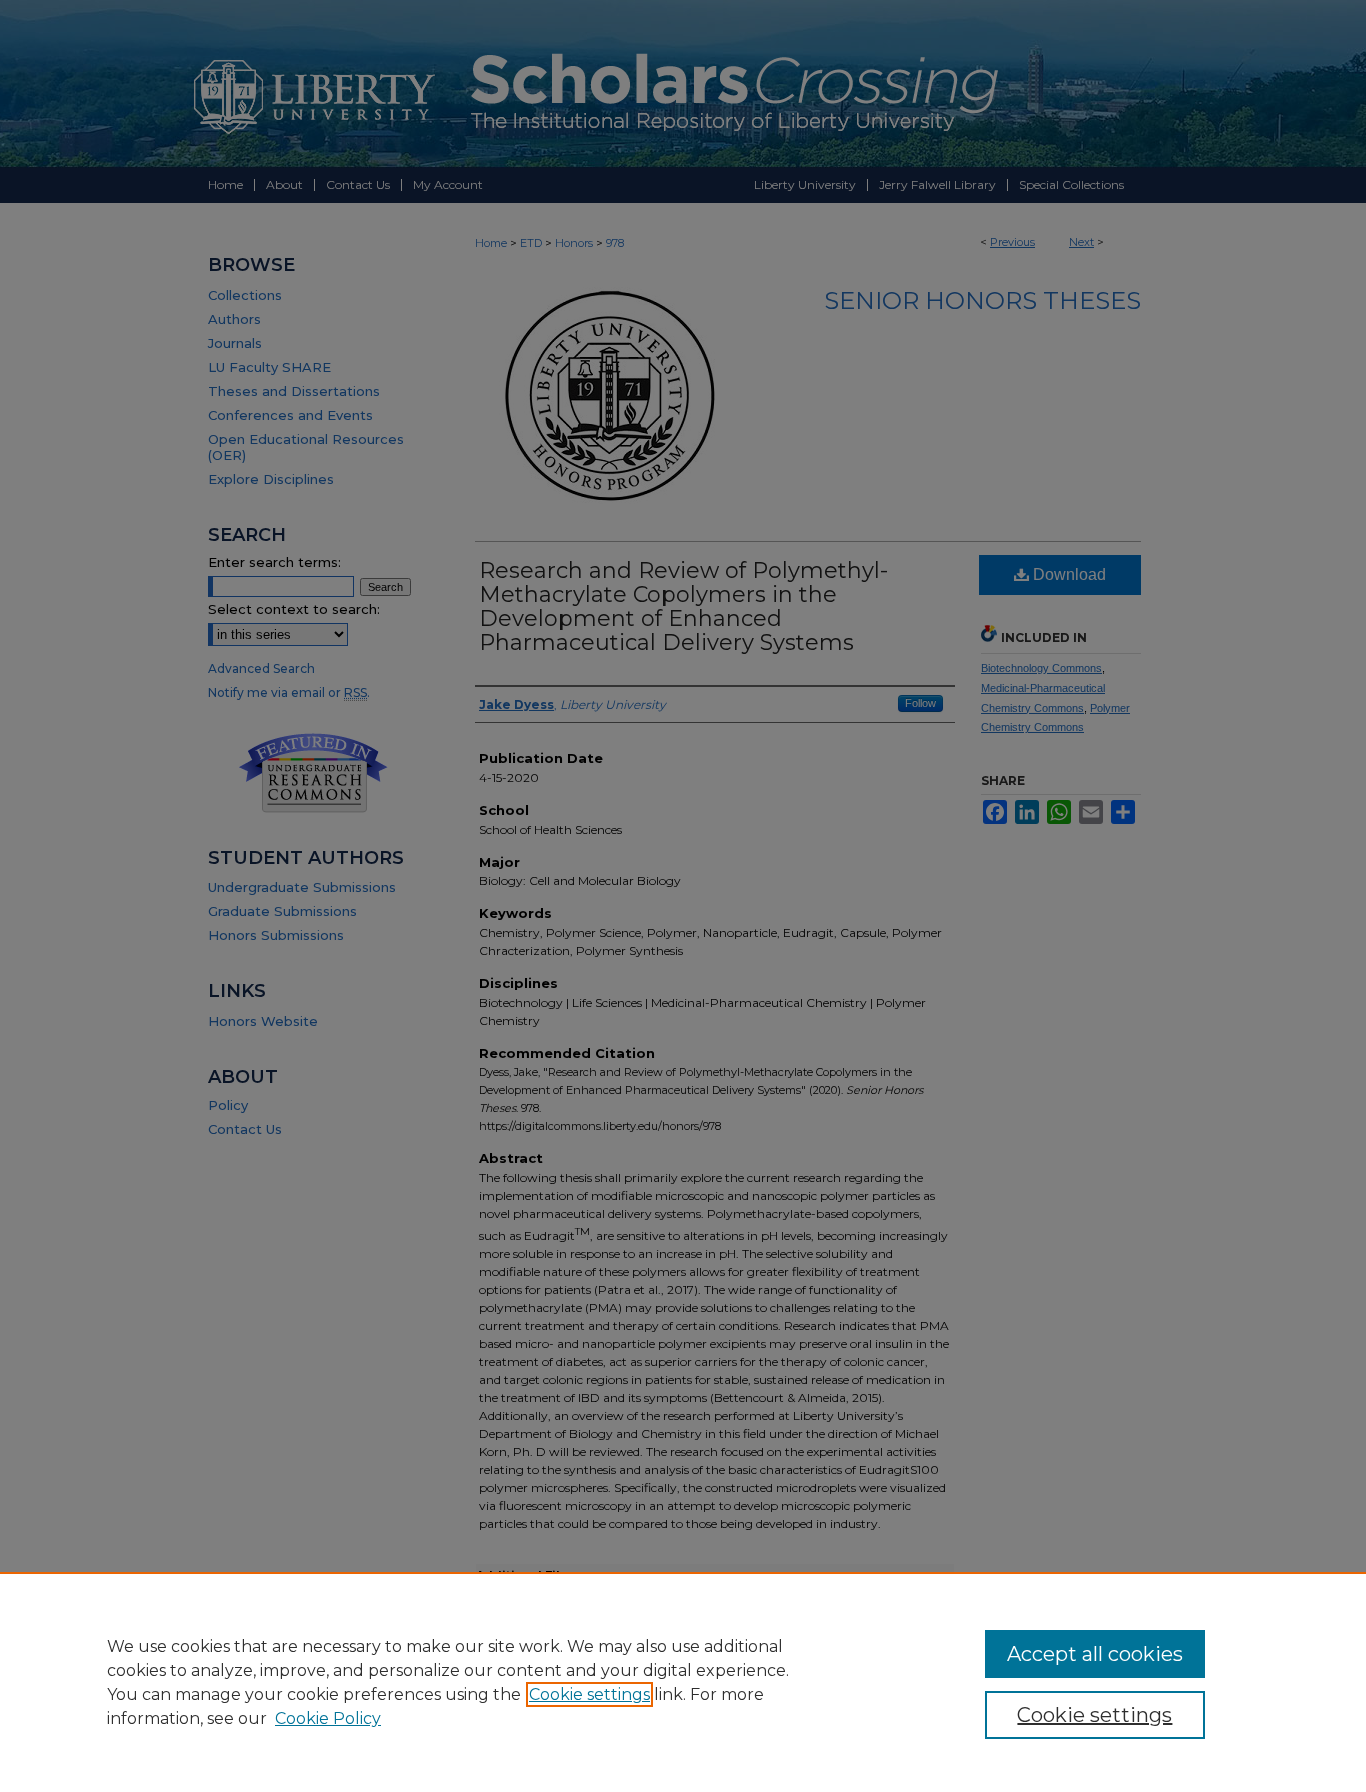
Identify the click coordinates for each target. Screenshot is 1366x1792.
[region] (683, 1682)
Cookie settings (589, 1694)
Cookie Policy (328, 1718)
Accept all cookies (1095, 1654)
